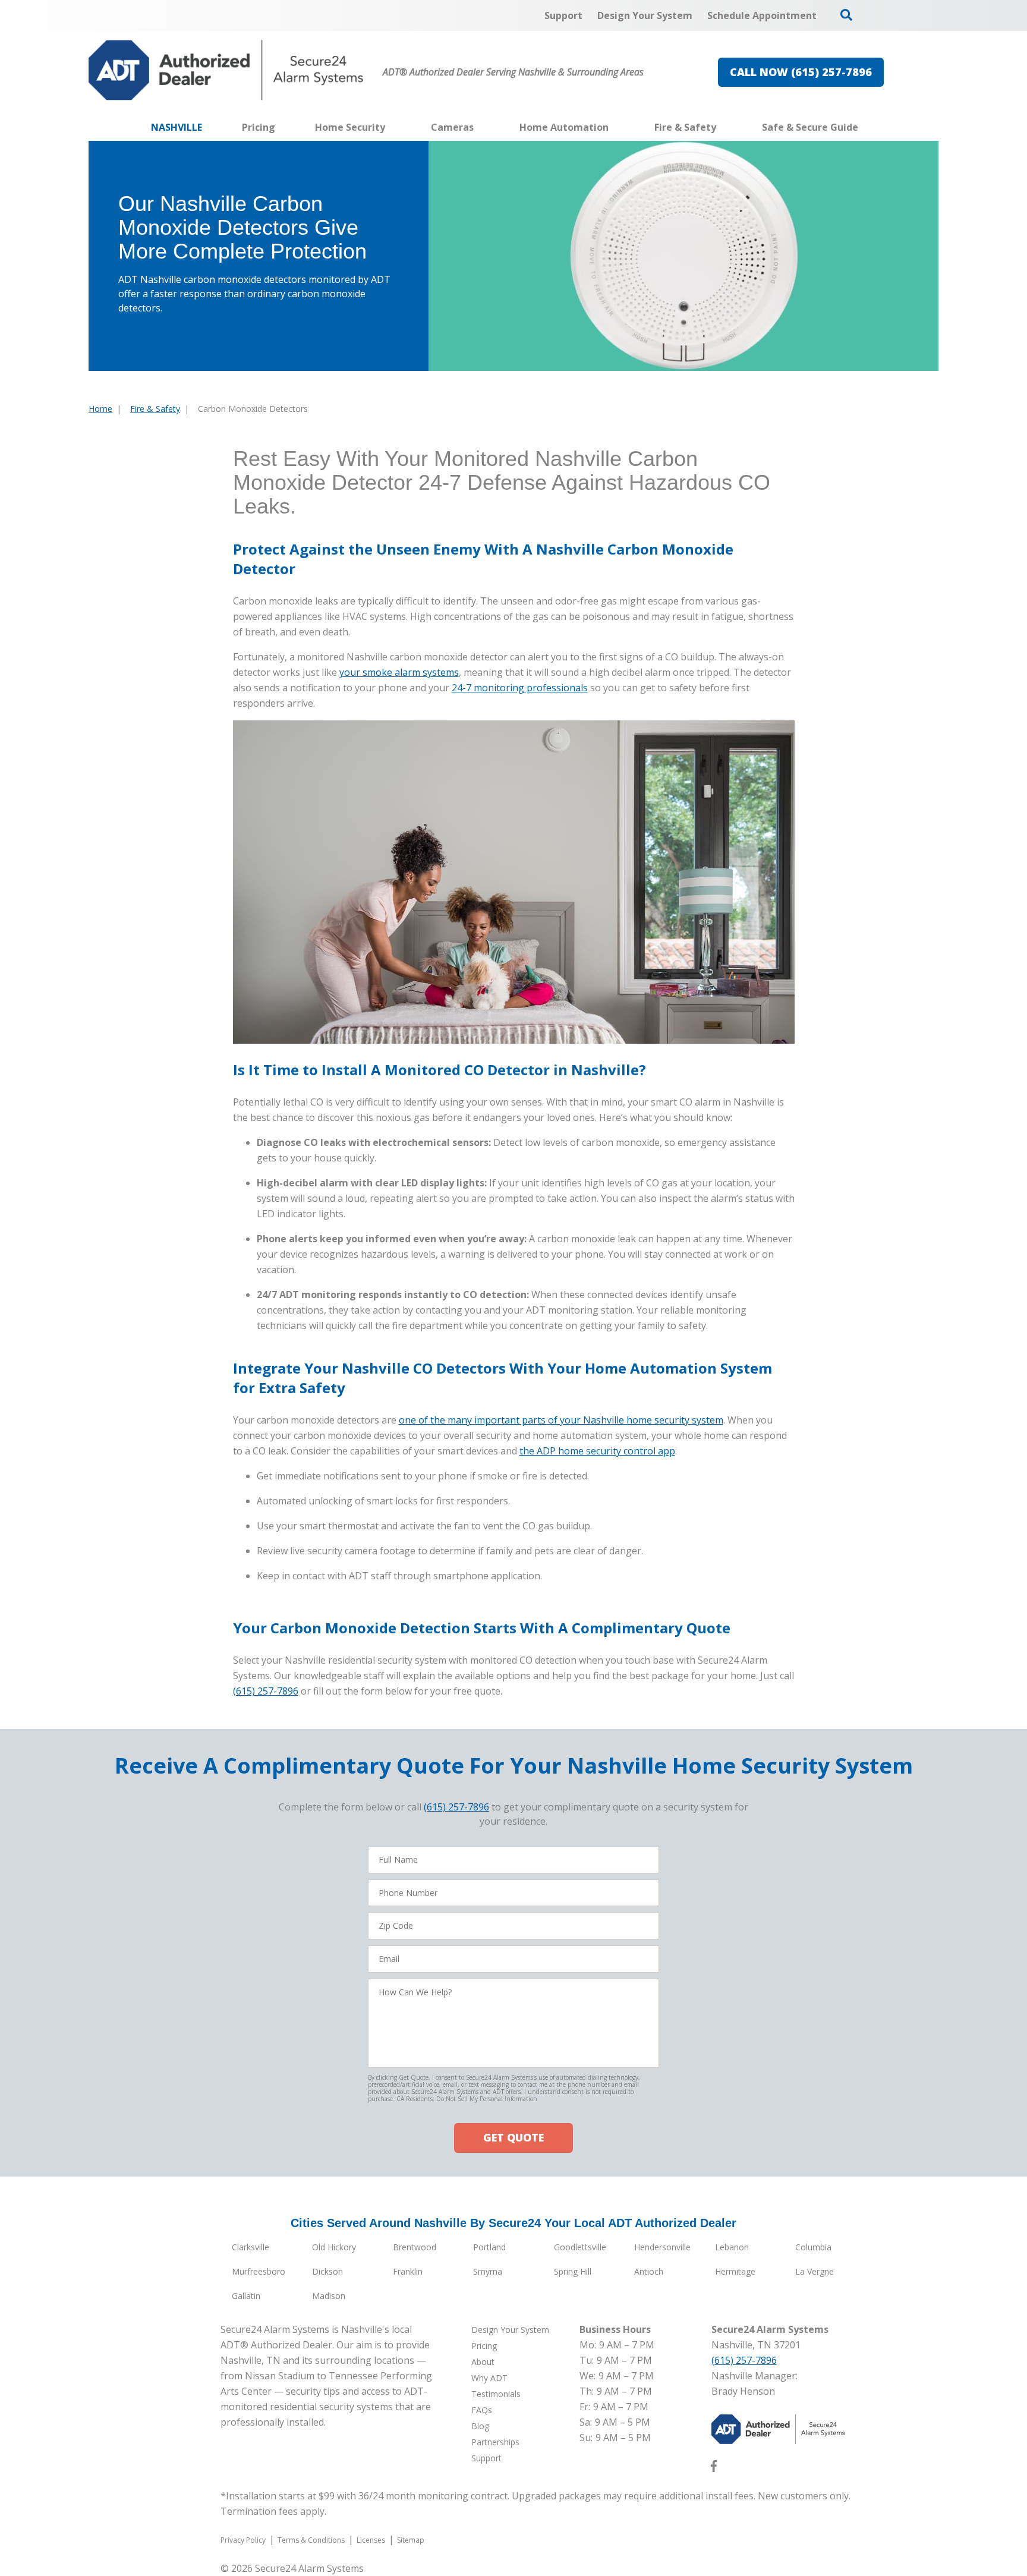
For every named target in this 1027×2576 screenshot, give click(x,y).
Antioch (649, 2271)
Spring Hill (573, 2271)
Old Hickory (334, 2247)
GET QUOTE (513, 2137)
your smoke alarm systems (399, 672)
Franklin (408, 2271)
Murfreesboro (259, 2271)
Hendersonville (662, 2247)
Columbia (813, 2247)
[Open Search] (846, 15)
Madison (329, 2296)
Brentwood (415, 2247)
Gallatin (246, 2296)
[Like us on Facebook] (714, 2468)
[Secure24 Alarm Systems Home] (226, 70)
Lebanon (732, 2247)
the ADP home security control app (597, 1451)
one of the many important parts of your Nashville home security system (561, 1420)
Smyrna (488, 2271)
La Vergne (815, 2271)
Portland (489, 2247)
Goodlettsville (580, 2247)
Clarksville (251, 2247)
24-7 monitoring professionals (520, 688)
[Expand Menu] (391, 127)
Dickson (327, 2271)
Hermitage (735, 2271)
